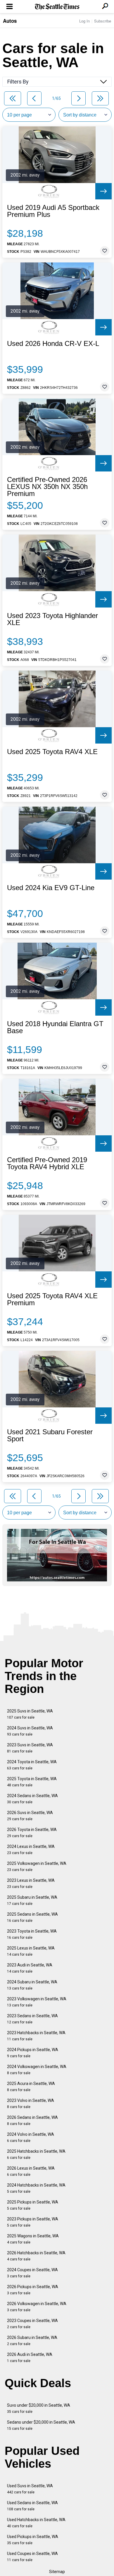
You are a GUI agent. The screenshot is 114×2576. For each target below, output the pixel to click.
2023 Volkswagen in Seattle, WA (37, 2002)
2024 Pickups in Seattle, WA (33, 2053)
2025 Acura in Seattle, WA (31, 2087)
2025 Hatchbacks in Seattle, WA (36, 2154)
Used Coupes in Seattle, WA (32, 2557)
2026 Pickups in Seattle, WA (33, 2290)
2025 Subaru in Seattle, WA (32, 1900)
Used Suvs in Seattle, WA (30, 2489)
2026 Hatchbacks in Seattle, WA (36, 2256)
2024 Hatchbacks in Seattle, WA (36, 2188)
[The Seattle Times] (57, 7)
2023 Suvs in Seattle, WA (30, 1748)
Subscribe (103, 21)
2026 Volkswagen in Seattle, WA (37, 2307)
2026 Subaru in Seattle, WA (32, 2341)
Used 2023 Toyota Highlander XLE (52, 619)
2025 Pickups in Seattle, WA (33, 2205)
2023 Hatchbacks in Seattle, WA (36, 2036)
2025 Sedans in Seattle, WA (32, 1917)
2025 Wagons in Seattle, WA (33, 2239)
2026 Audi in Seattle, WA (30, 2357)
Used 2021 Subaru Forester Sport (50, 1435)
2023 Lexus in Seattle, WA (31, 1883)
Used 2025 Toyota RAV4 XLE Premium (52, 1299)
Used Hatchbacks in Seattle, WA (36, 2523)
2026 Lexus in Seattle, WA (31, 2171)
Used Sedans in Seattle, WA (32, 2506)
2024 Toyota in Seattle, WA (32, 1765)
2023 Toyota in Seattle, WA (32, 1934)
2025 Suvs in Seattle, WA (30, 1714)
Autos (10, 21)
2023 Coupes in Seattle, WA (32, 2324)
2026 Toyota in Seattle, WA (32, 1833)
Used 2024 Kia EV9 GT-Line (51, 888)
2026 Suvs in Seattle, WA (30, 1816)
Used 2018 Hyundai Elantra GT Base (55, 1027)
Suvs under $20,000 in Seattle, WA (39, 2408)
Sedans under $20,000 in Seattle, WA (41, 2425)
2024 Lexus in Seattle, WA (31, 1850)
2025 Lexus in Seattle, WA (31, 1951)
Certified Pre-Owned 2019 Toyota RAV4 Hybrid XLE (47, 1163)
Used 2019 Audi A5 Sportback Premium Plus (53, 211)
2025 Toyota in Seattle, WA (32, 1782)
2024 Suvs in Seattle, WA (30, 1731)
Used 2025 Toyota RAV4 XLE (52, 752)
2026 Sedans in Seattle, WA (32, 2120)
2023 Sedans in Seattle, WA (32, 2019)
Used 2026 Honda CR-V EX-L (53, 344)
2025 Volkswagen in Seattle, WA (37, 1866)
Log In (84, 21)
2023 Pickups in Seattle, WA (33, 2222)
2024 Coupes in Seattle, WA (32, 2273)
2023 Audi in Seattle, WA (30, 1968)
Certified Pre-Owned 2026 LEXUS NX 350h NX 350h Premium (47, 487)
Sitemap (57, 2572)
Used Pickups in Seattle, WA (33, 2540)
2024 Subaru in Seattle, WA (32, 1985)
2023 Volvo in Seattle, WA (31, 2104)
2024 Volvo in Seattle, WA (31, 2137)
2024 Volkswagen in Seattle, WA (37, 2070)
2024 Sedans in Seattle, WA (32, 1799)
